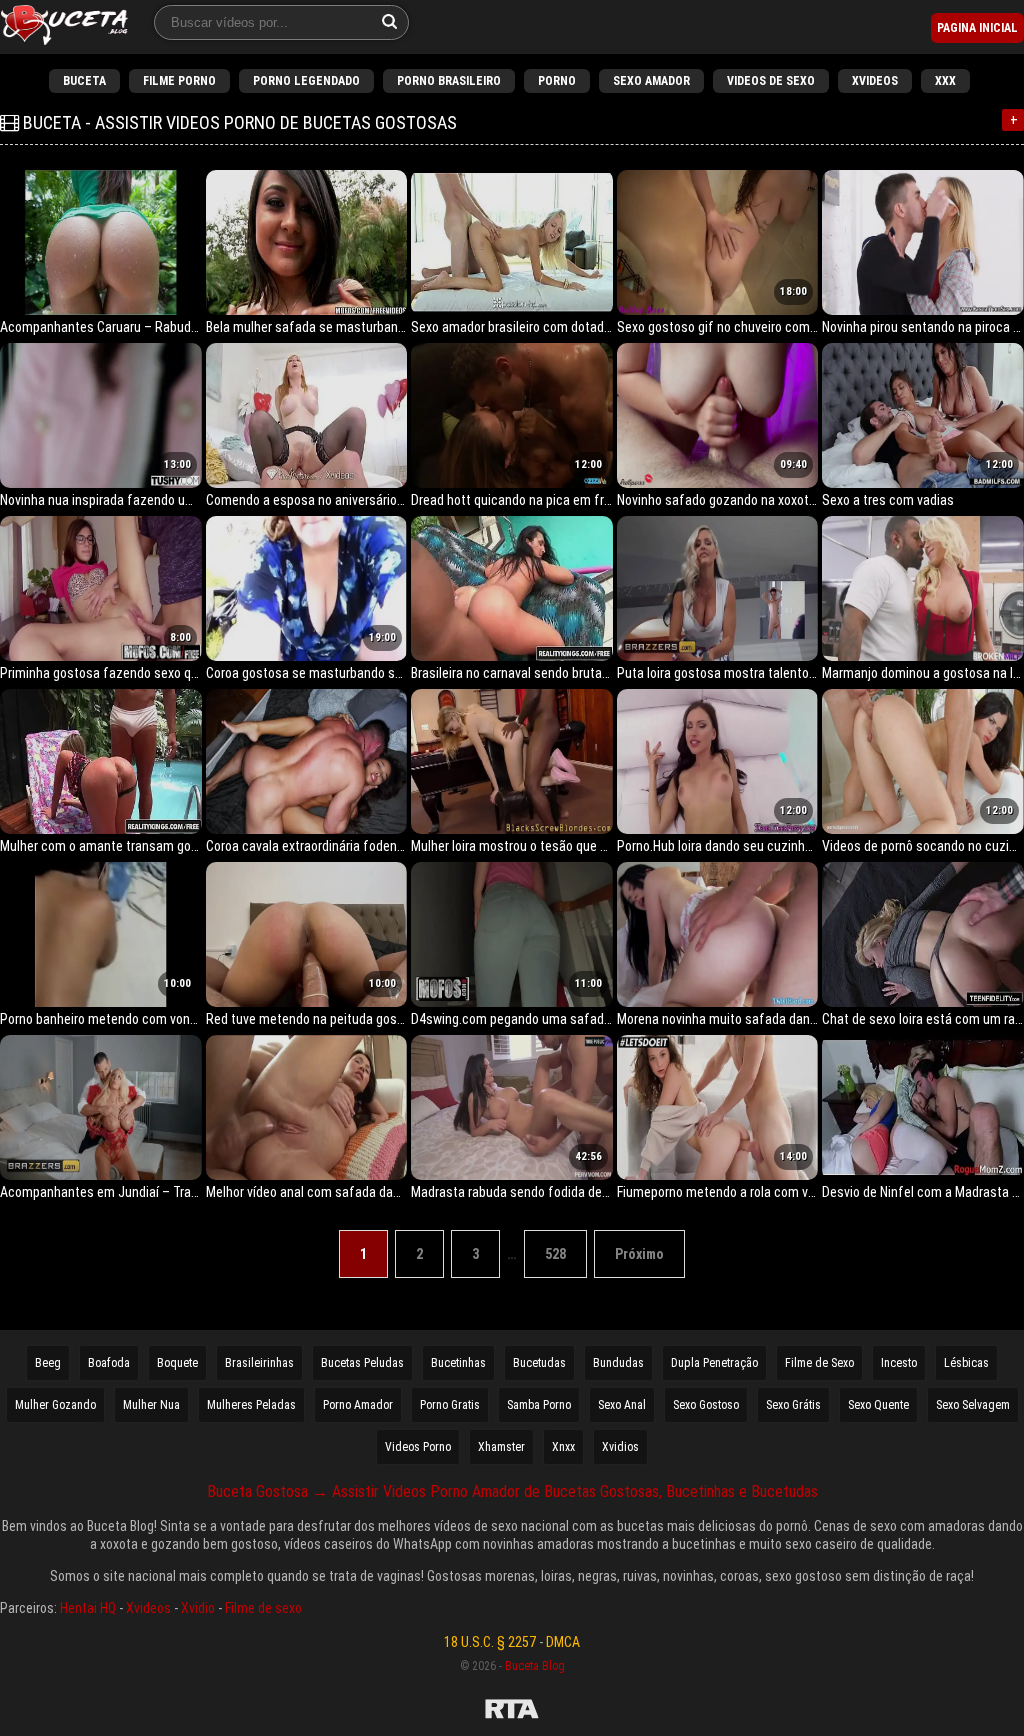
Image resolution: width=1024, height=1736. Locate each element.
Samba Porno (539, 1405)
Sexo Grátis (793, 1405)
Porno (557, 81)
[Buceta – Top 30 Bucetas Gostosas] (64, 27)
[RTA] (512, 1712)
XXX (945, 81)
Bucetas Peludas (362, 1363)
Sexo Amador (651, 81)
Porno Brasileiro (449, 81)
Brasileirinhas (259, 1363)
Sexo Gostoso (706, 1405)
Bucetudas (539, 1363)
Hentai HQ (88, 1608)
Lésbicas (966, 1363)
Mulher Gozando (55, 1405)
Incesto (899, 1363)
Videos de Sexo (771, 81)
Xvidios (620, 1447)
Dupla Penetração (714, 1363)
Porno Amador (358, 1405)
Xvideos (875, 81)
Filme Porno (179, 81)
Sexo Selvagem (973, 1405)
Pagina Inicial (977, 28)
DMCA (563, 1642)
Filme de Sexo (819, 1363)
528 (555, 1254)
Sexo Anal (622, 1405)
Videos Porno (418, 1447)
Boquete (177, 1363)
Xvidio (198, 1608)
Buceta (84, 81)
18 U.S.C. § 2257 (490, 1642)
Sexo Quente (878, 1405)
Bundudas (618, 1363)
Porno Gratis (450, 1405)
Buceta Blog (535, 1666)
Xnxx (563, 1447)
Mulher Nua (151, 1405)
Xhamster (501, 1447)
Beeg (48, 1363)
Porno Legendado (306, 81)
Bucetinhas (458, 1363)
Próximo (639, 1254)
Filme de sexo (263, 1608)
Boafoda (109, 1363)
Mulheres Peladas (251, 1405)
